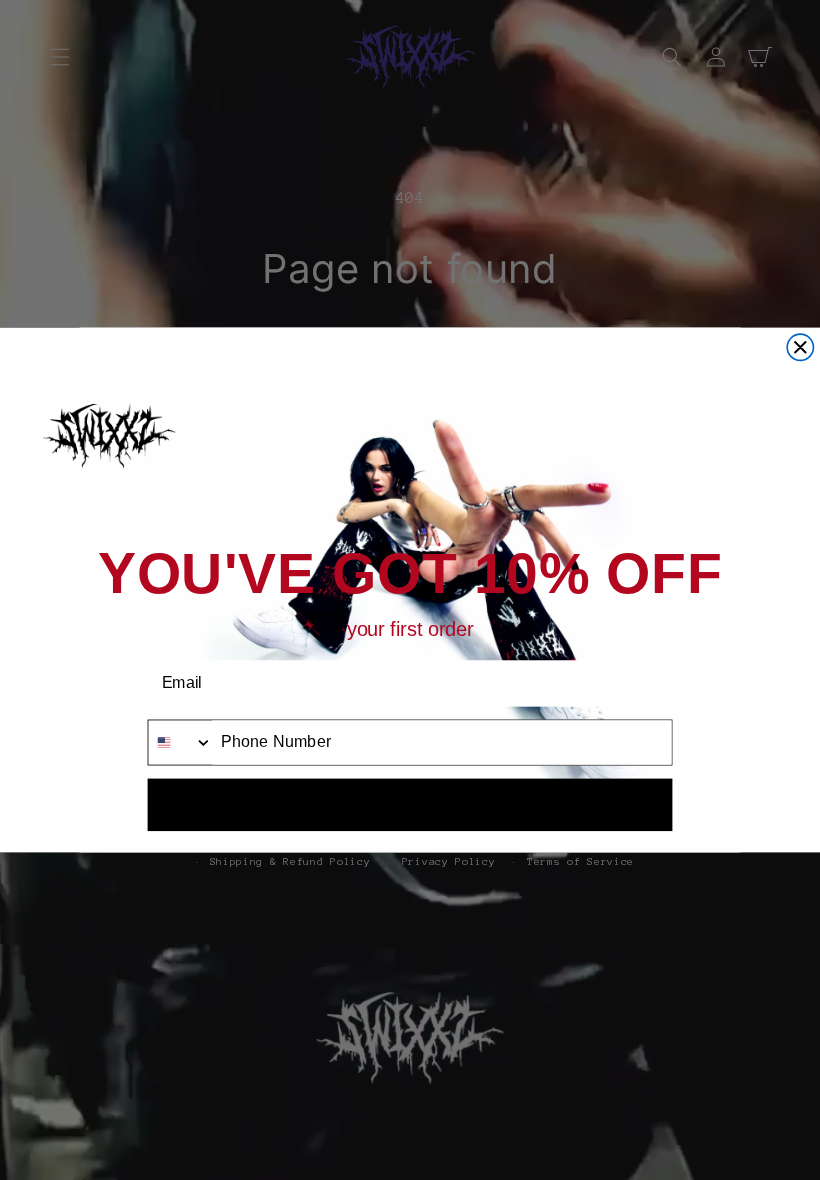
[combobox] (180, 742)
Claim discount (409, 804)
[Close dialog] (800, 347)
